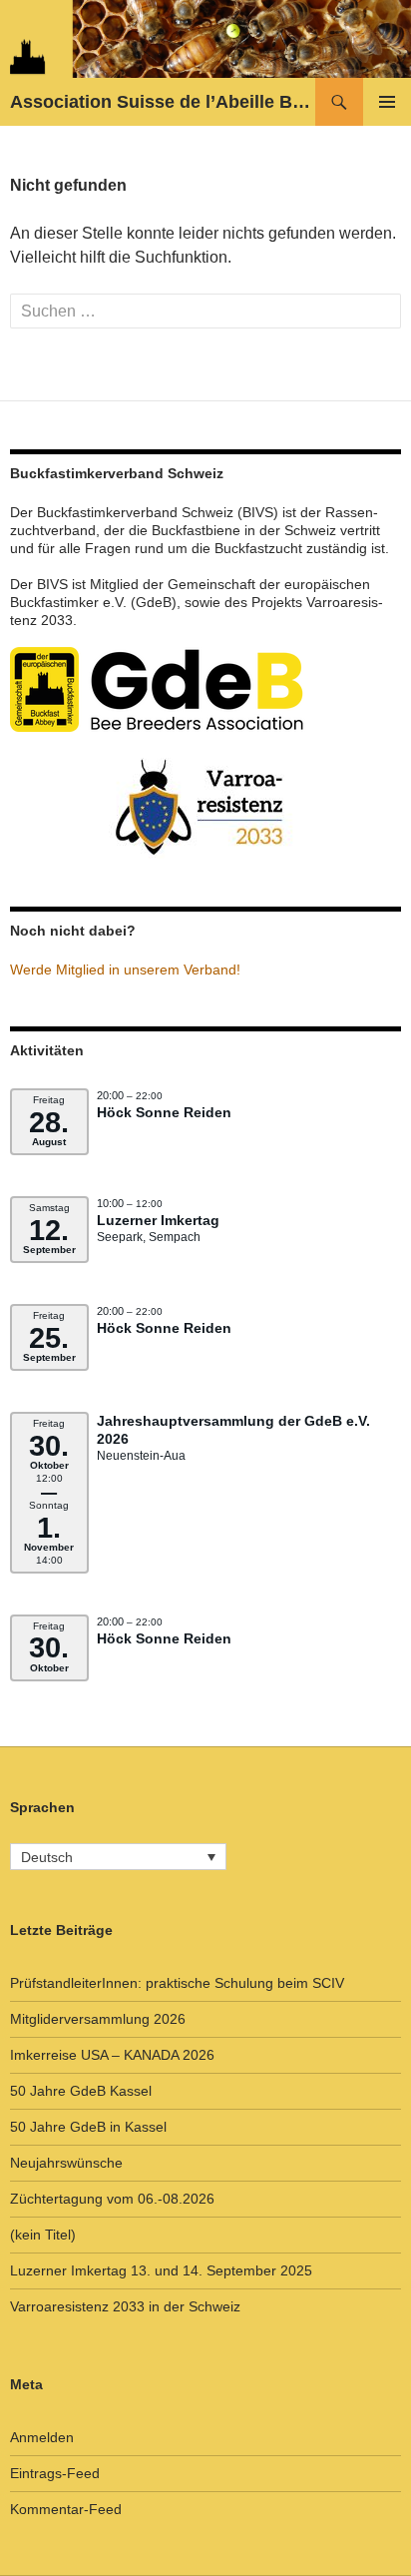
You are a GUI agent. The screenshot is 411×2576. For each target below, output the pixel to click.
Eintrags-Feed (55, 2473)
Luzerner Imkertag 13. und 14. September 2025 (161, 2270)
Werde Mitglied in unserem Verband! (125, 969)
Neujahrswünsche (66, 2163)
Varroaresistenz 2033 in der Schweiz (125, 2306)
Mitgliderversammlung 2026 (98, 2019)
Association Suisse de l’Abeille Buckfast (163, 102)
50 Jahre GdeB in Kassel (88, 2127)
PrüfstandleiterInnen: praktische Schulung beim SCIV (177, 1983)
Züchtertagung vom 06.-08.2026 (112, 2199)
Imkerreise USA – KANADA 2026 (112, 2055)
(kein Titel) (43, 2235)
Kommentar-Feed (66, 2509)
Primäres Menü (387, 102)
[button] (118, 1857)
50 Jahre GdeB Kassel (81, 2091)
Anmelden (42, 2437)
